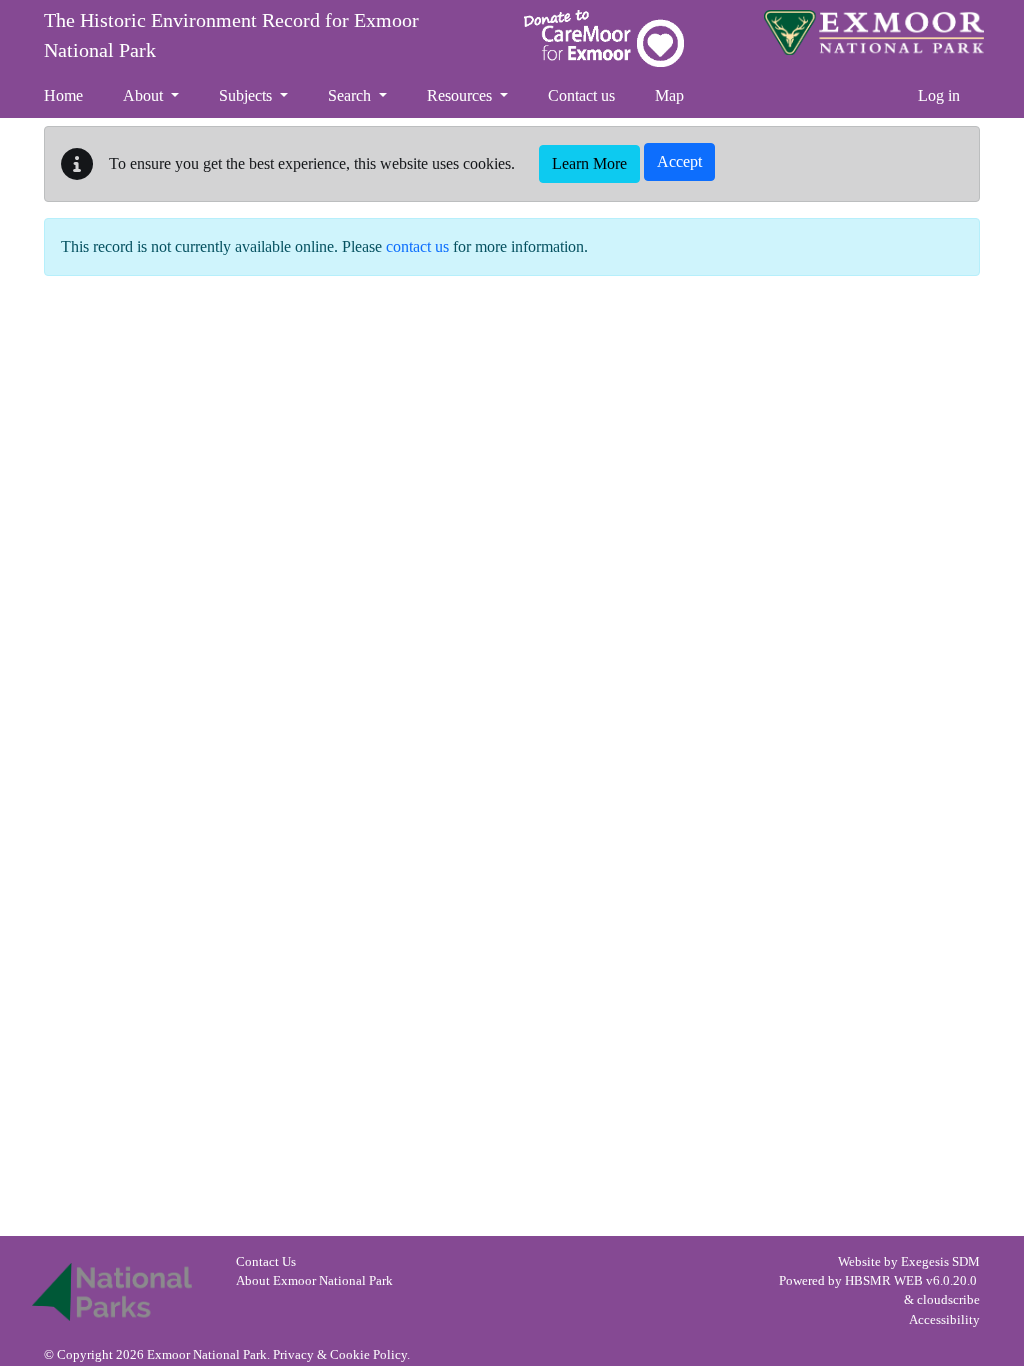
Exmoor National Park (874, 32)
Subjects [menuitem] (247, 95)
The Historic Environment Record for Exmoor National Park (231, 35)
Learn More (589, 163)
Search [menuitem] (351, 95)
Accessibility (944, 1320)
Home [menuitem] (63, 95)
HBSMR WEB (884, 1281)
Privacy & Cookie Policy (340, 1355)
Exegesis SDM (940, 1262)
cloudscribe (948, 1300)
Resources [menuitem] (461, 95)
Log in (939, 95)
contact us (417, 246)
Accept (679, 161)
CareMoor (604, 38)
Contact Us (266, 1262)
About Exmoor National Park (314, 1281)
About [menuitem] (145, 95)
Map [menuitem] (669, 95)
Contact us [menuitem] (581, 95)
